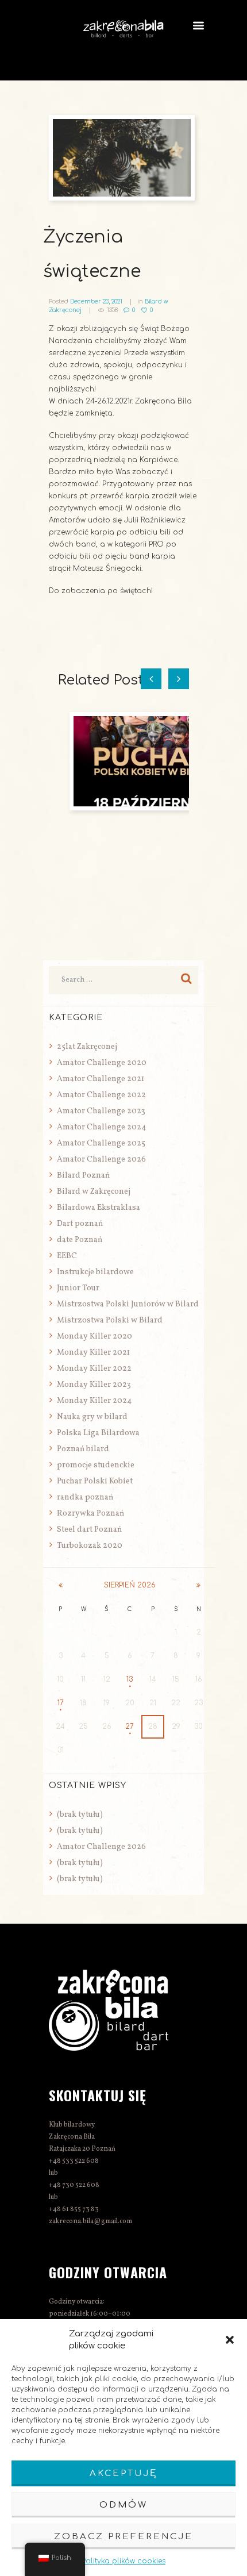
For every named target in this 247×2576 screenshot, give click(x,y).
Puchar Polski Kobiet (95, 1481)
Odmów (123, 2505)
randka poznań (85, 1497)
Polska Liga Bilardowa (98, 1433)
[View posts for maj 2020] (198, 1585)
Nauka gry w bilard (92, 1417)
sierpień (130, 1585)
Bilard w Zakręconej (94, 1192)
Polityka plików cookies (123, 2561)
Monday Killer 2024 (94, 1401)
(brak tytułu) (80, 1815)
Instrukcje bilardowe (95, 1272)
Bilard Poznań (83, 1176)
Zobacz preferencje (123, 2537)
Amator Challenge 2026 (101, 1160)
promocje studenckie (96, 1465)
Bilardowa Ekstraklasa (99, 1208)
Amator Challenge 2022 (101, 1095)
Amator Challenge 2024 (101, 1127)
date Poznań (80, 1240)
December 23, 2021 (96, 301)
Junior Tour (78, 1288)
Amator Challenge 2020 (102, 1063)
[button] (230, 2340)
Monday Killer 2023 (94, 1385)
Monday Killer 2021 (93, 1353)
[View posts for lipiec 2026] (60, 1585)
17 (61, 1703)
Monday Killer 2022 (94, 1369)
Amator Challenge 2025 (101, 1143)
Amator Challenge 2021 (101, 1079)
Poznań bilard (83, 1449)
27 (130, 1727)
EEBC (67, 1256)
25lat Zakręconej (87, 1047)
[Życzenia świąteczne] (123, 158)
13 (130, 1679)
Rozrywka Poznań (90, 1514)
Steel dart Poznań (89, 1530)
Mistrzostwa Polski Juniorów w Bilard (128, 1304)
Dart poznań (80, 1224)
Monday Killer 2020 (94, 1337)
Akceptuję (123, 2473)
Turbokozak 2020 (90, 1546)
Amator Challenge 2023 (101, 1111)
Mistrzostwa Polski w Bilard (110, 1320)
